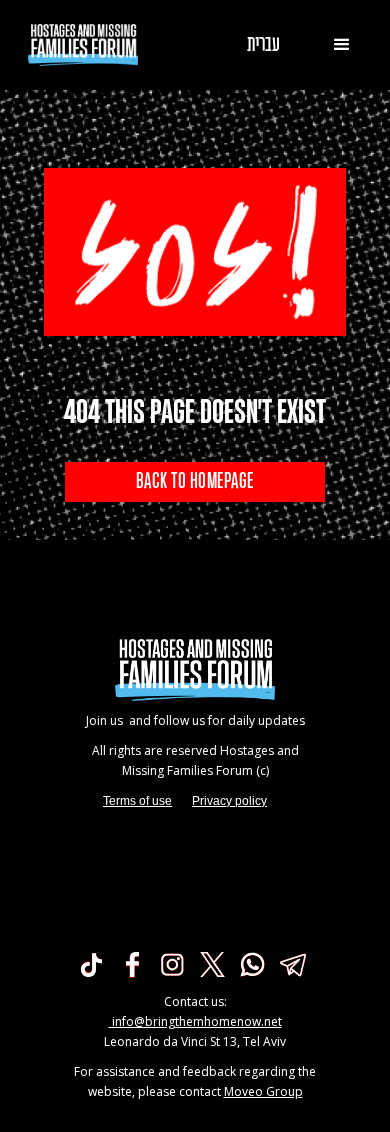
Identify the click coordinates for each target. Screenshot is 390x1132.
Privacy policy (229, 801)
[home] (78, 45)
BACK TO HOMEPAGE (195, 482)
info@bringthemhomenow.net (195, 1021)
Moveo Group (263, 1091)
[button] (342, 45)
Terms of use (137, 801)
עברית (263, 45)
